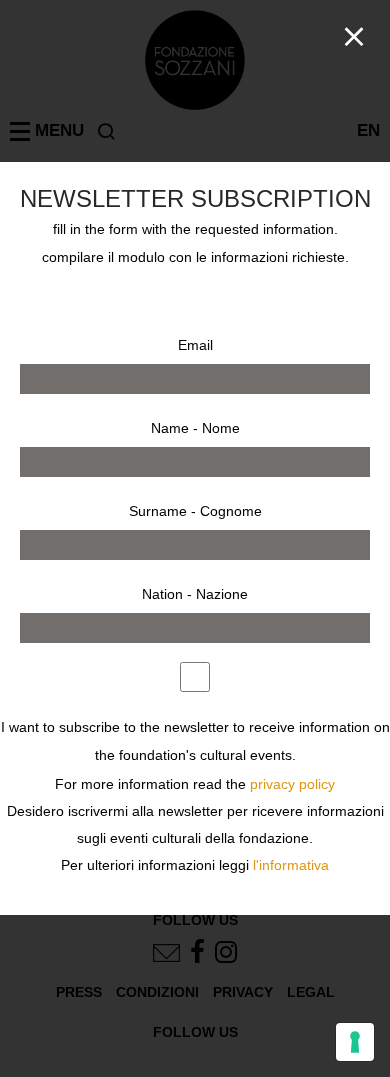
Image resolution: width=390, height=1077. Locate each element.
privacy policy (292, 784)
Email (195, 345)
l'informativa (291, 865)
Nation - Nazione (195, 594)
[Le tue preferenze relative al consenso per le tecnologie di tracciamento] (355, 1042)
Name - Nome (195, 428)
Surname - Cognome (195, 511)
